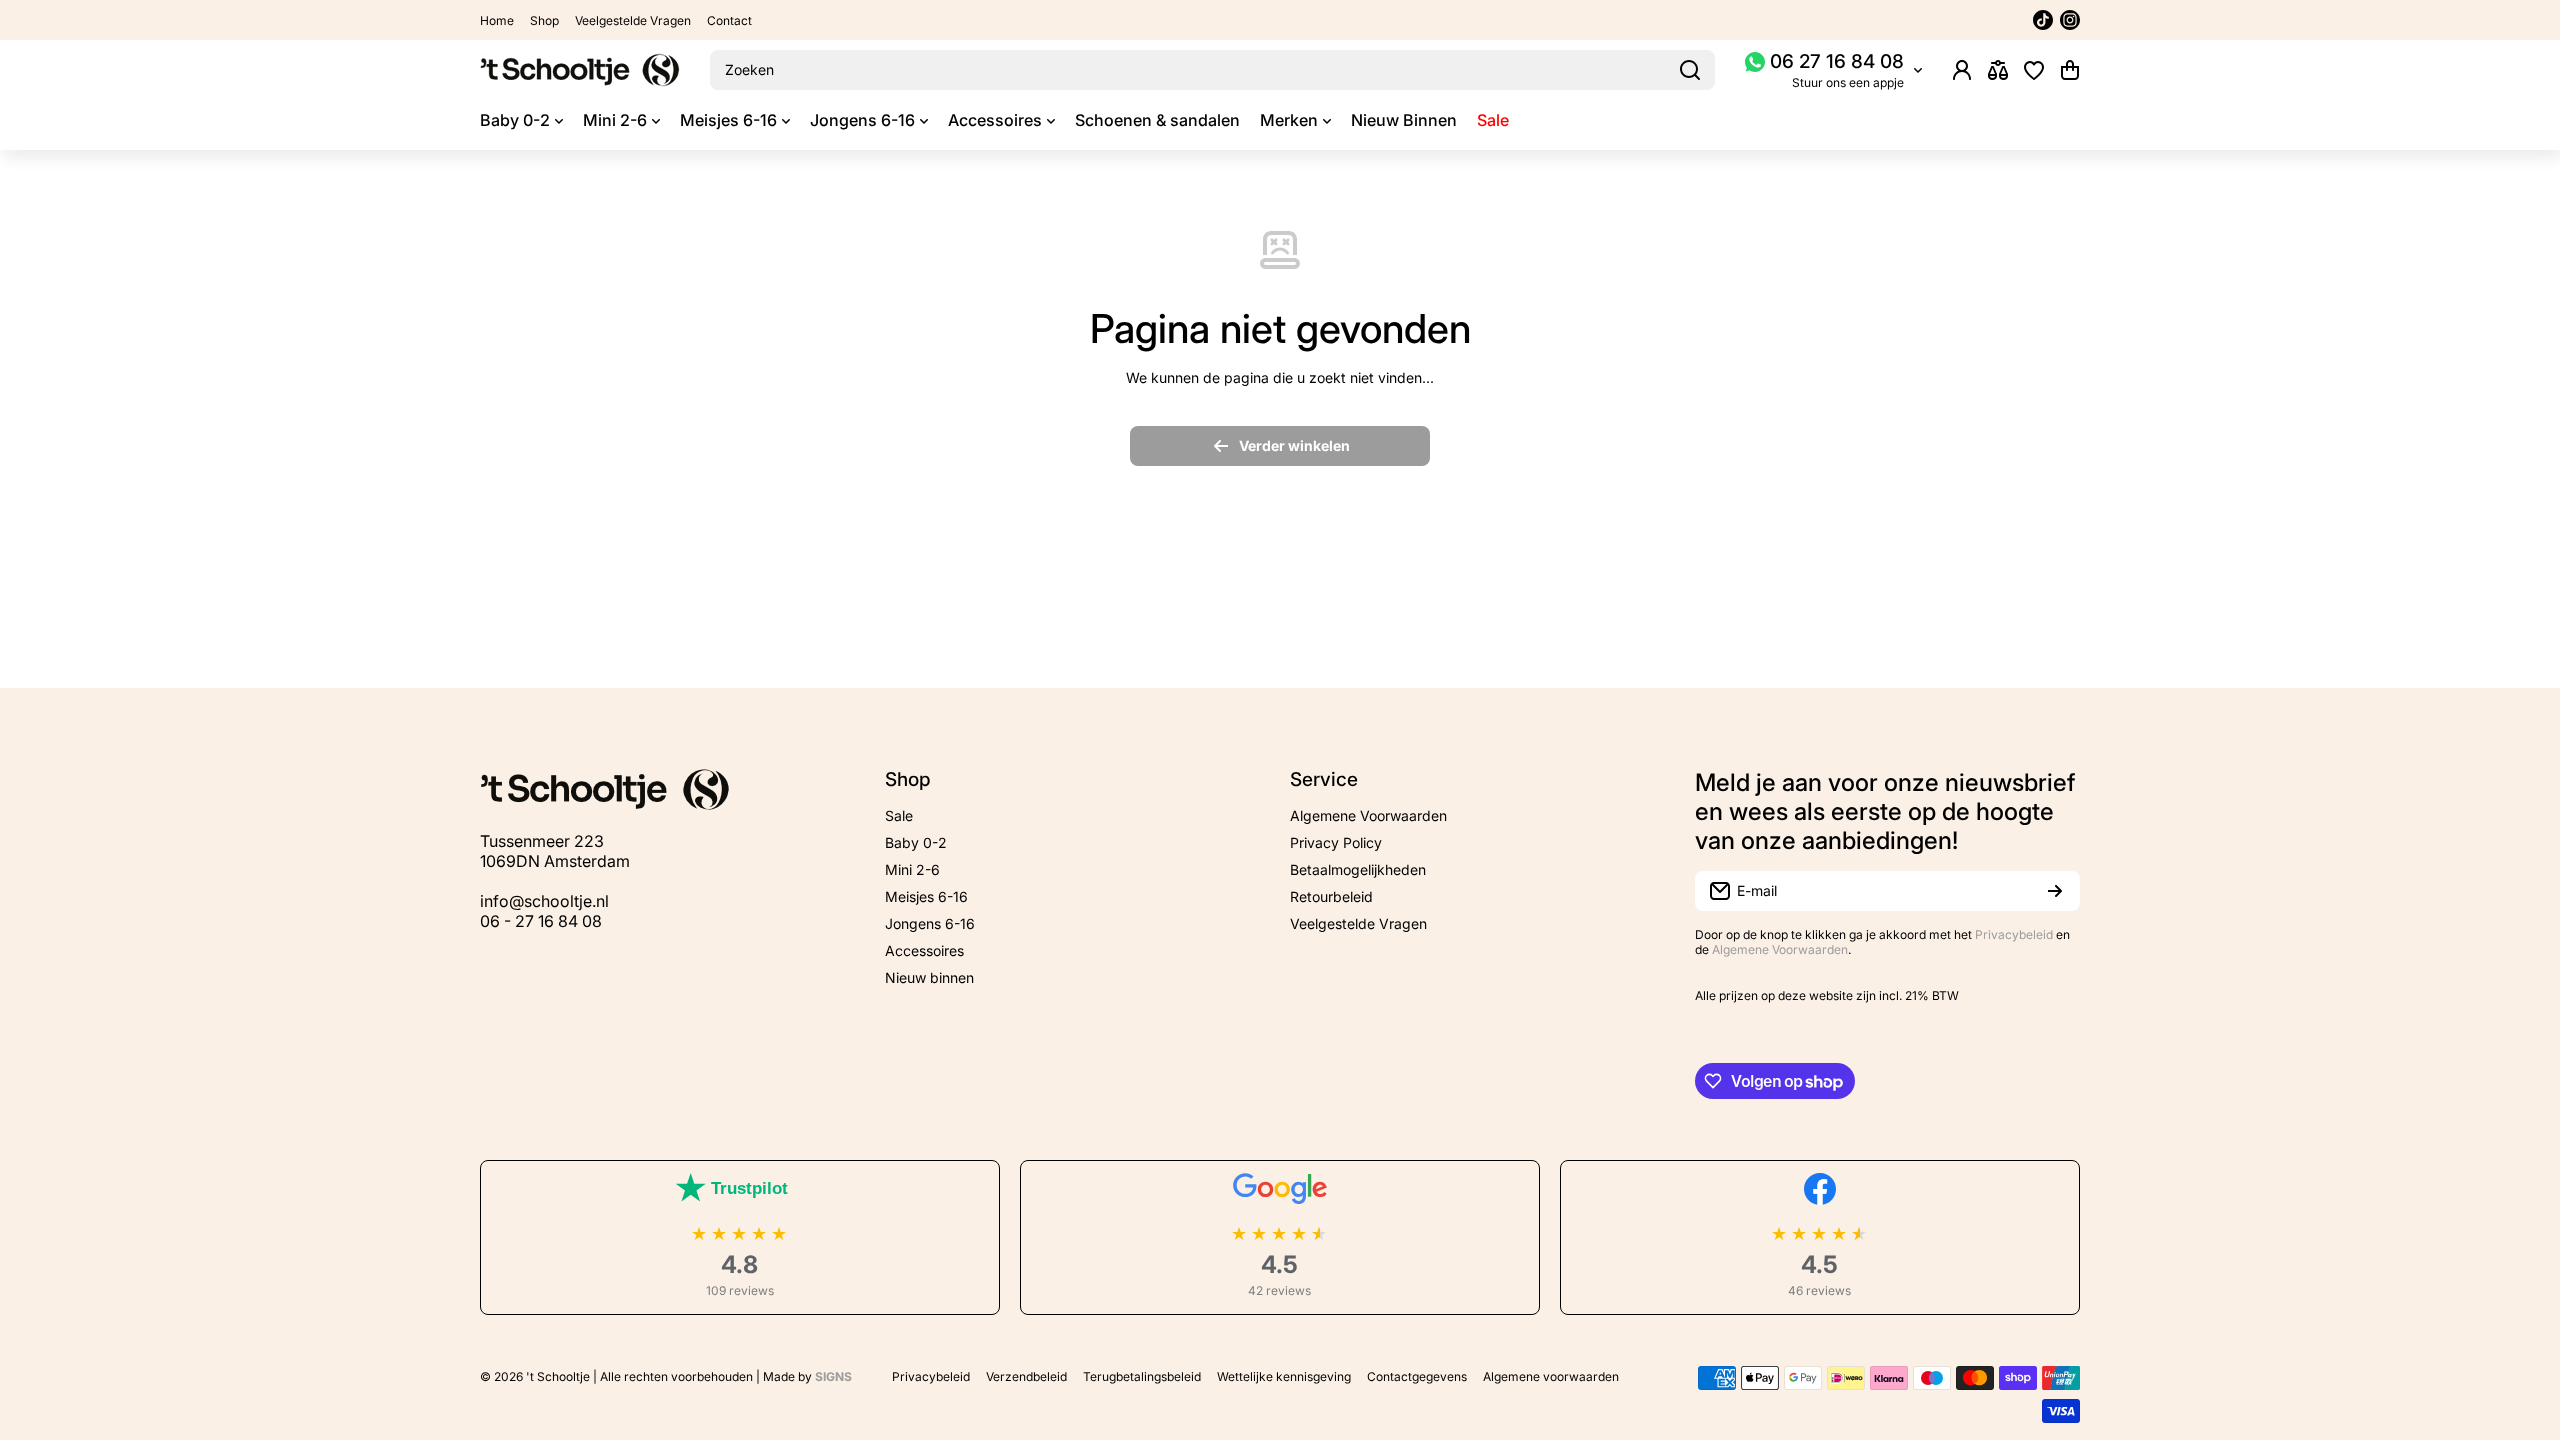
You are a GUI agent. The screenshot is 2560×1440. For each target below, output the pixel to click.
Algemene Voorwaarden (1780, 949)
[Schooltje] (580, 70)
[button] (2070, 70)
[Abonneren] (2055, 891)
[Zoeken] (1690, 70)
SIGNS (833, 1376)
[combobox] (1212, 70)
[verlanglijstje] (2034, 70)
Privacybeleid (2014, 934)
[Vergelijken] (1998, 70)
